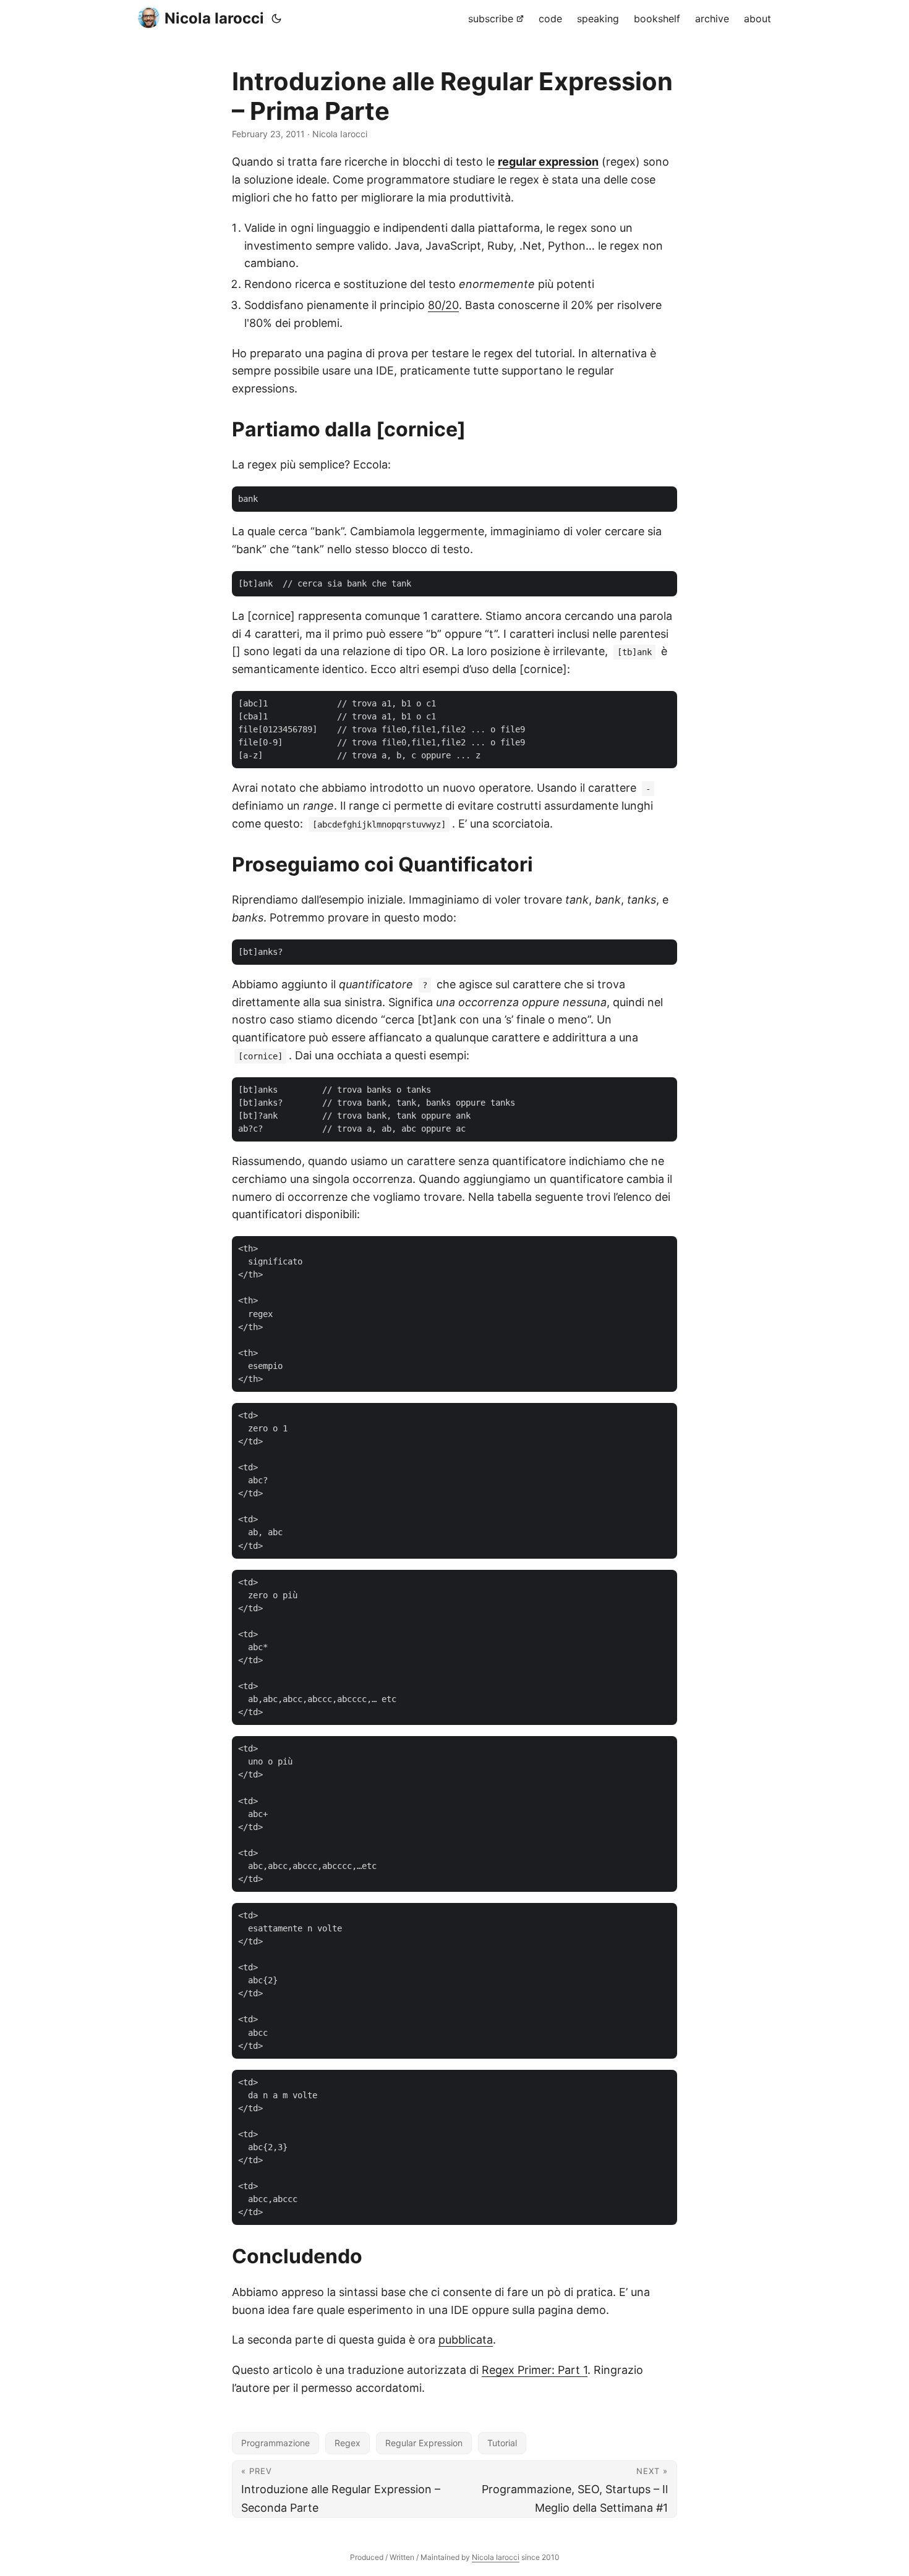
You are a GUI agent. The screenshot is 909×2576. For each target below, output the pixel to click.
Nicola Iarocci (214, 18)
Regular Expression (424, 2443)
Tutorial (502, 2443)
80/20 (443, 305)
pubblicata (466, 2340)
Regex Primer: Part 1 (535, 2370)
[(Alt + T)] (276, 19)
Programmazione (275, 2443)
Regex (348, 2443)
